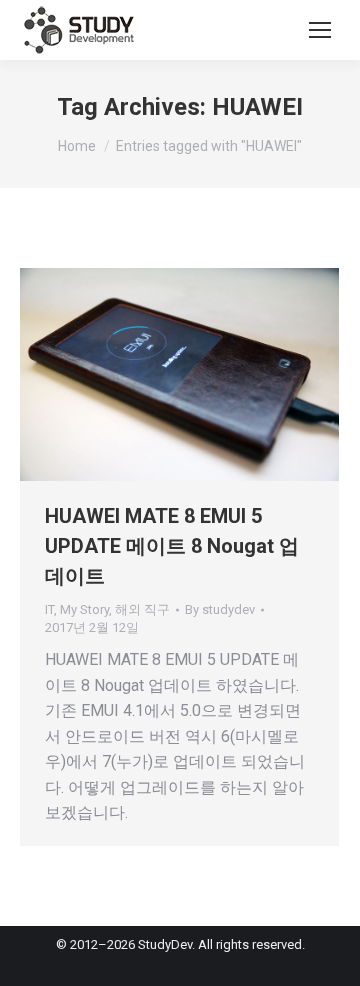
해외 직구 (142, 609)
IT (49, 609)
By (220, 609)
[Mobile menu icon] (320, 30)
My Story (84, 609)
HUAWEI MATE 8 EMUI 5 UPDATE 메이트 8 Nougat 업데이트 (172, 546)
